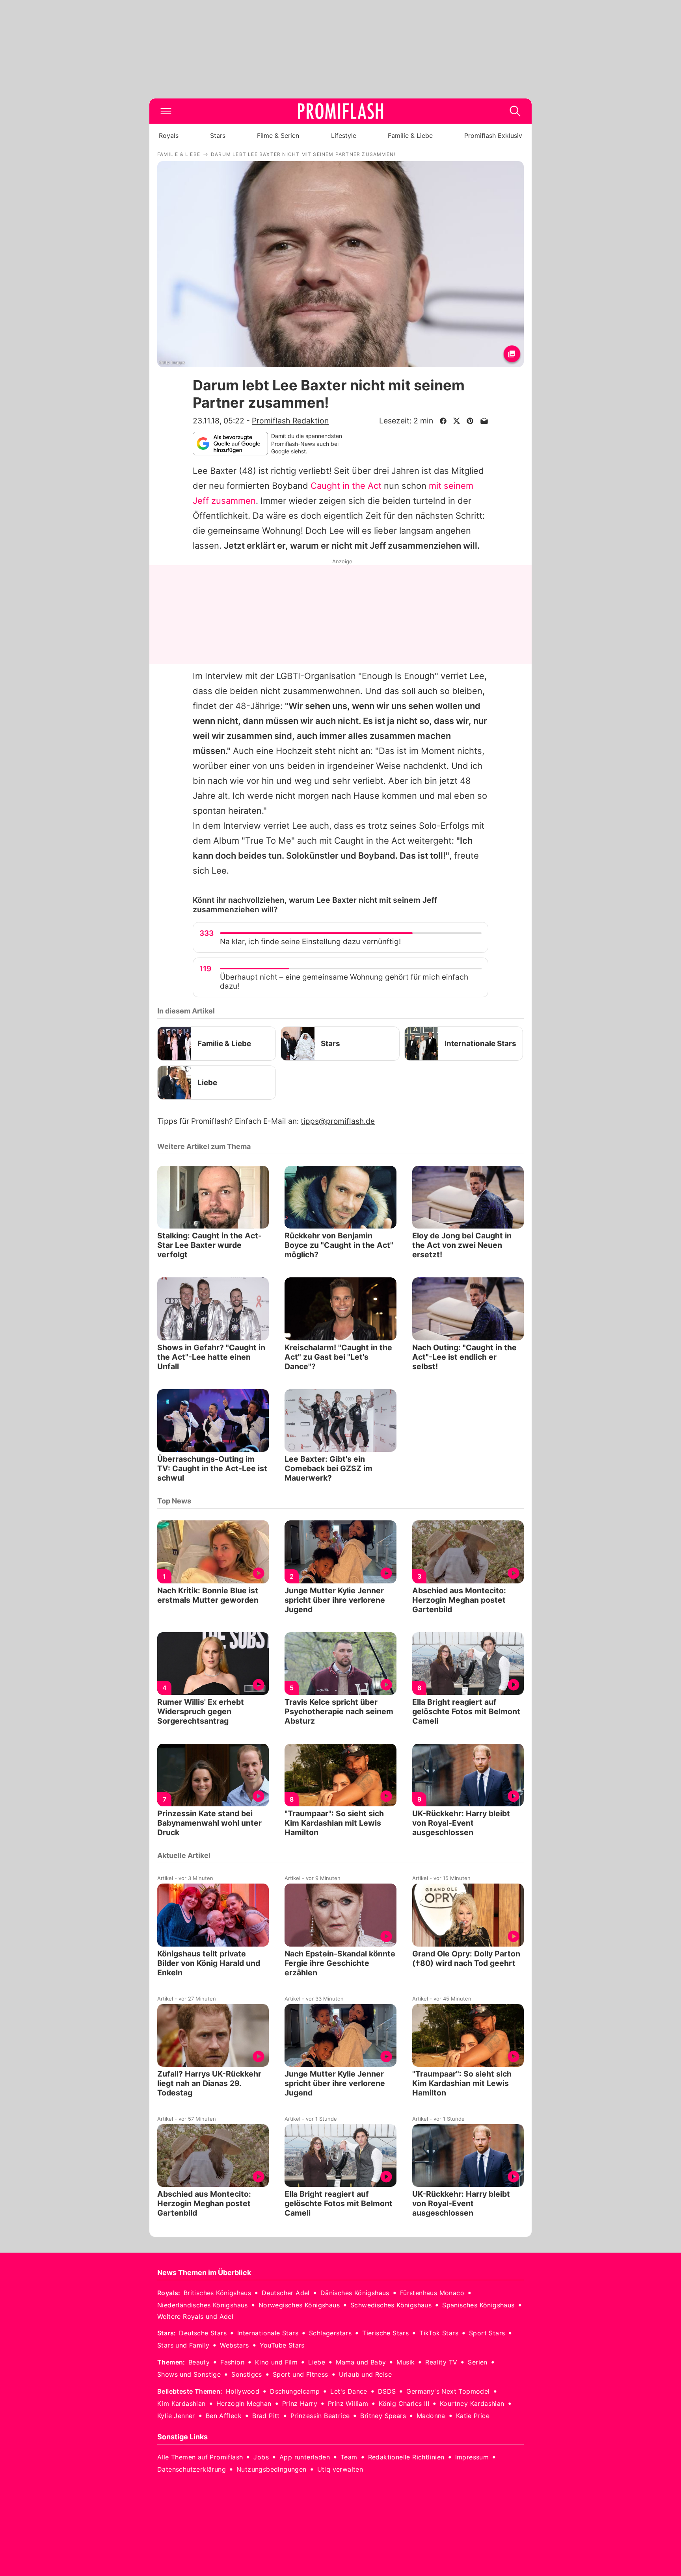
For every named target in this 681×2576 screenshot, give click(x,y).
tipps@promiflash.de (338, 1121)
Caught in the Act (346, 486)
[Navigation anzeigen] (166, 111)
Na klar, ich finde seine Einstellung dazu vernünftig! (310, 942)
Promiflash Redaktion (290, 421)
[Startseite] (340, 111)
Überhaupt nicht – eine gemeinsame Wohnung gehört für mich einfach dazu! (344, 982)
